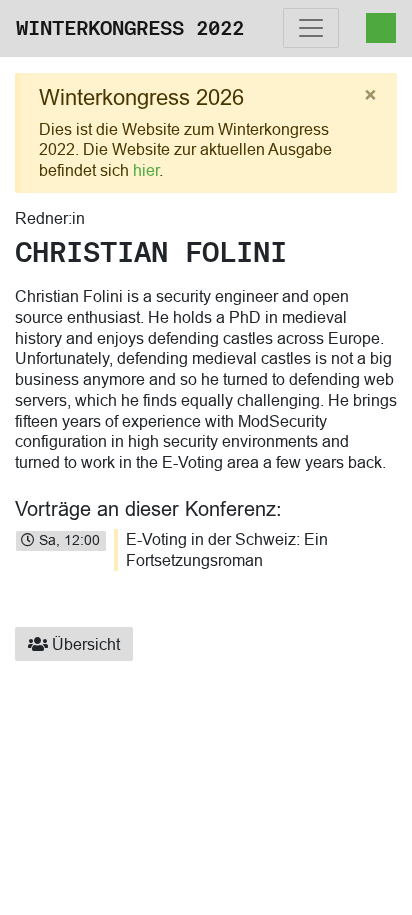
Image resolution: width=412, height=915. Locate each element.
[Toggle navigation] (311, 28)
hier (146, 170)
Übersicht (84, 644)
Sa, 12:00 (67, 540)
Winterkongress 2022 (130, 28)
